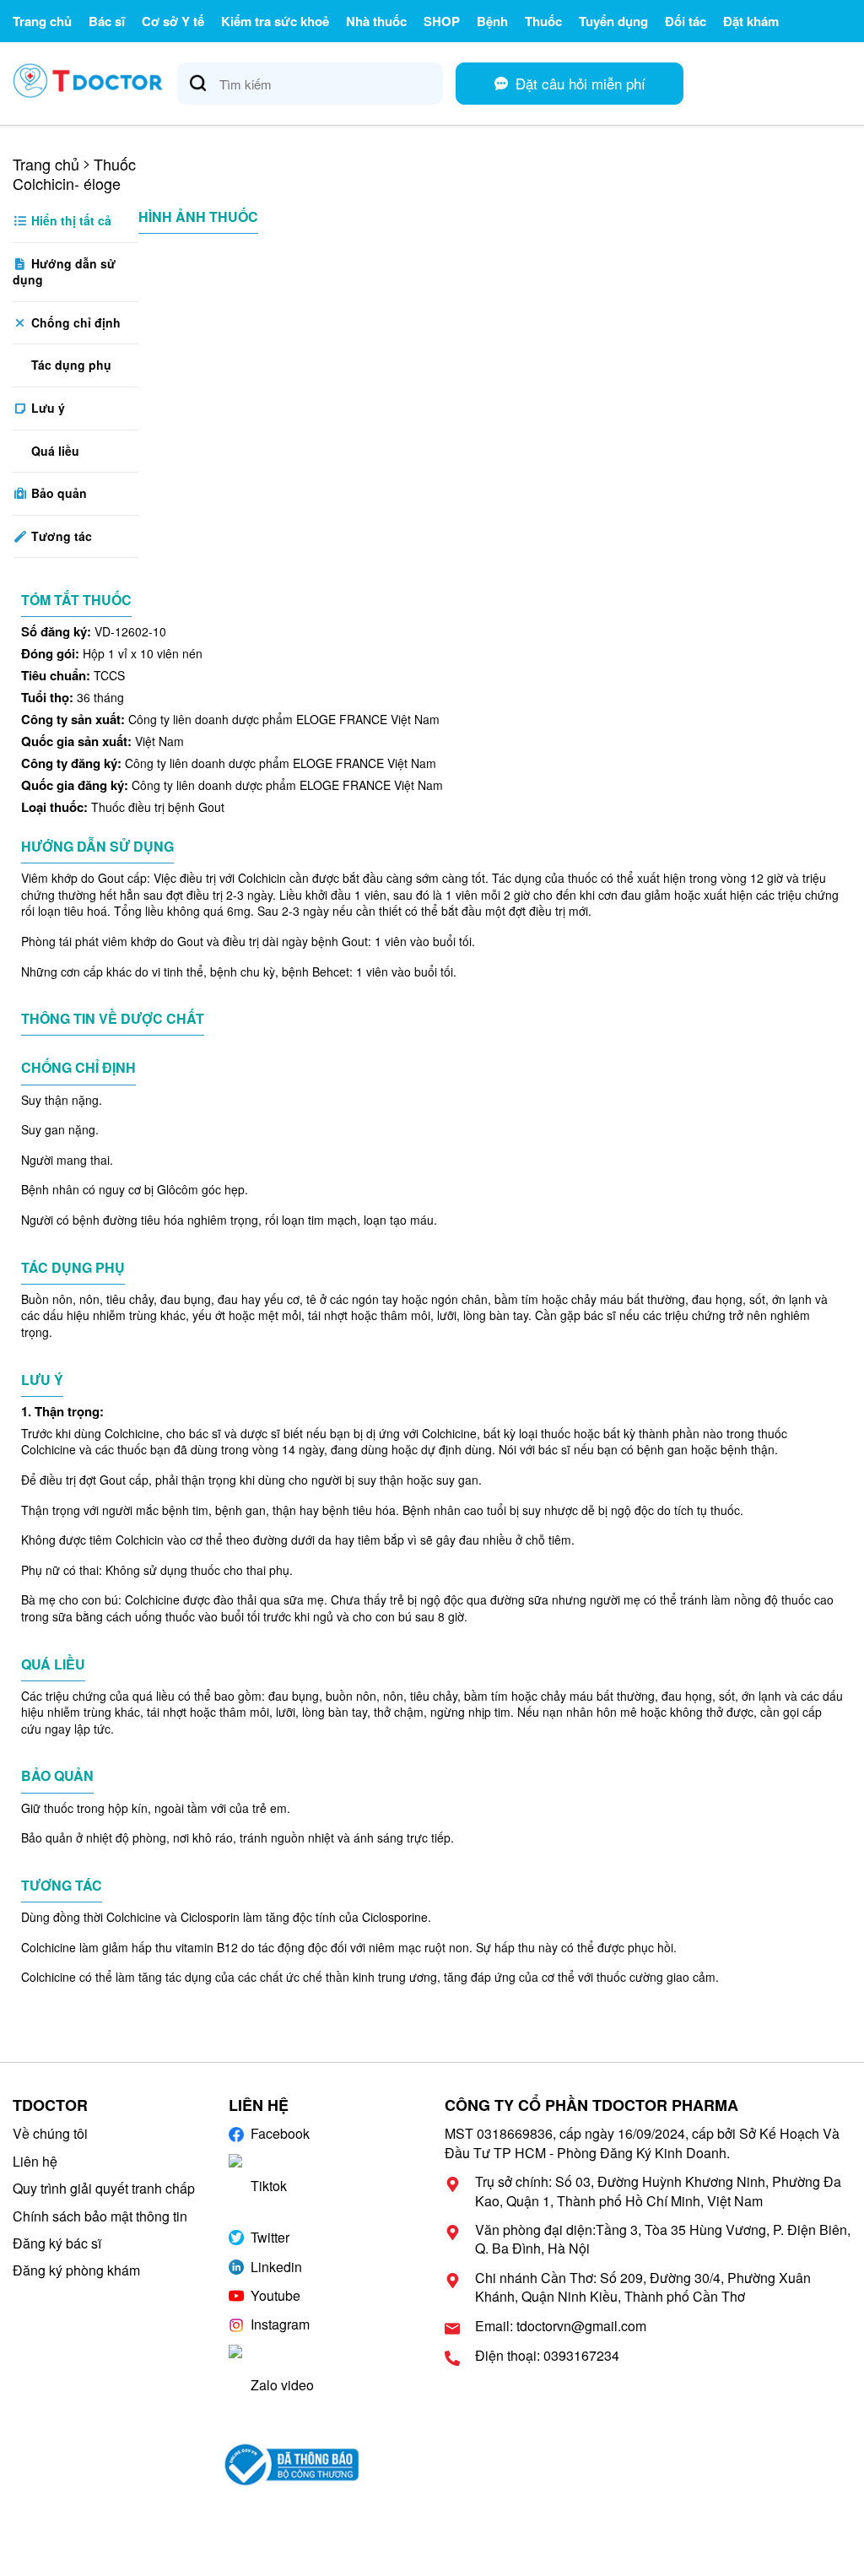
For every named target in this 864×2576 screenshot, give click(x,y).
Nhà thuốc (376, 21)
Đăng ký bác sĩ (57, 2243)
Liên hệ (35, 2161)
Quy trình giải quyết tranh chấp (104, 2188)
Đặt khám (751, 21)
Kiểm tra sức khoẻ (275, 21)
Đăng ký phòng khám (76, 2270)
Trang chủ (42, 21)
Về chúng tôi (50, 2133)
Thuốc (543, 21)
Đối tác (686, 21)
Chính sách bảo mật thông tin (100, 2216)
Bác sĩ (107, 21)
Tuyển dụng (613, 21)
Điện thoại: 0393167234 (547, 2356)
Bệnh (492, 21)
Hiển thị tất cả (70, 220)
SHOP (442, 21)
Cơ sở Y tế (173, 21)
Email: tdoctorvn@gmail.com (561, 2326)
